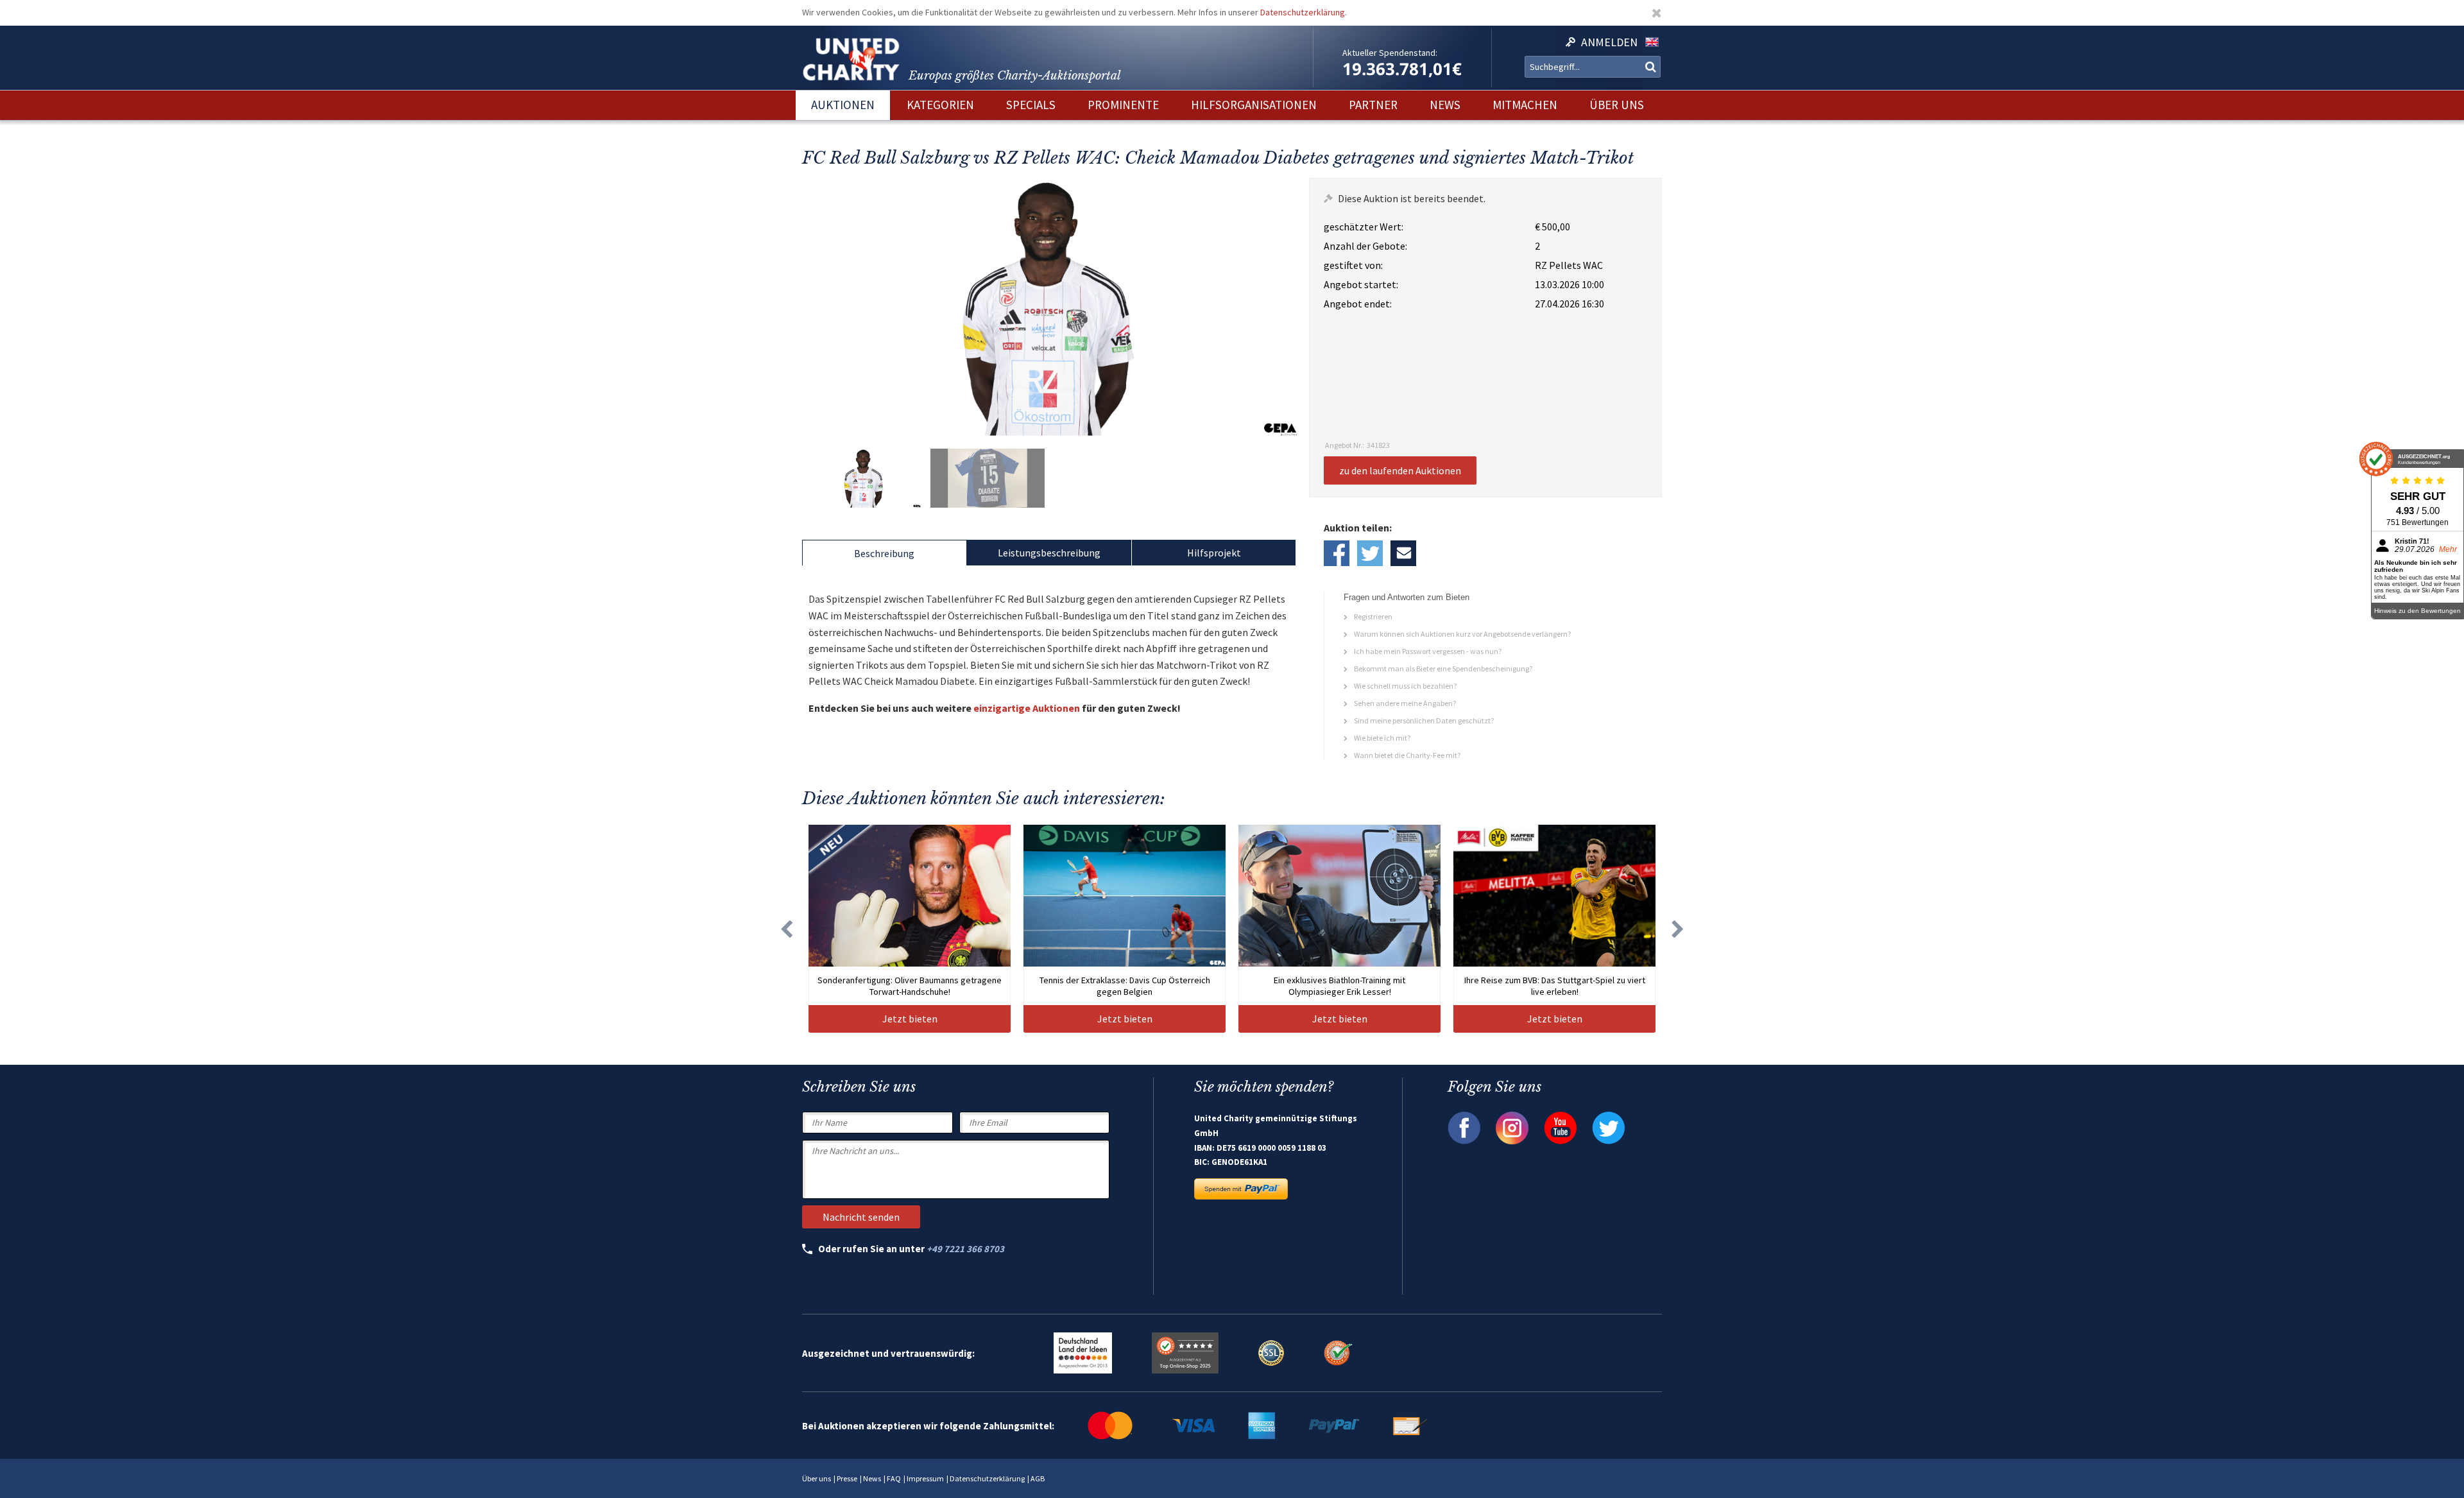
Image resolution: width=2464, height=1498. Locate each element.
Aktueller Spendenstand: (1390, 53)
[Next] (1678, 929)
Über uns (817, 1478)
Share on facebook (1337, 553)
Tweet (1370, 553)
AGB (1038, 1478)
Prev (815, 307)
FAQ (894, 1478)
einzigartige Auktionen (1027, 708)
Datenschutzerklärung (1303, 12)
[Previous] (786, 929)
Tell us (1403, 553)
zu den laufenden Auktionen (1400, 470)
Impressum (925, 1478)
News (872, 1478)
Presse (847, 1478)
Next (1284, 307)
